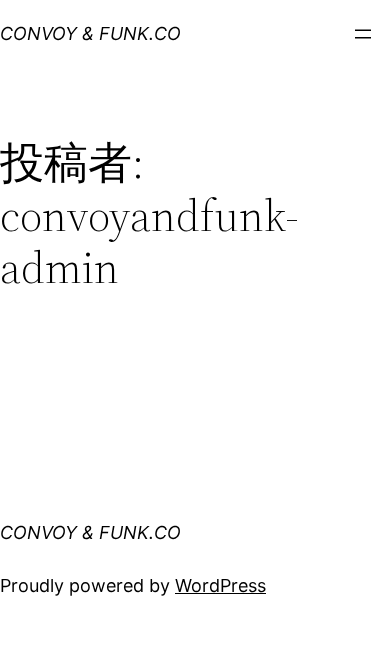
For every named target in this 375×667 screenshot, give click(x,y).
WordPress (220, 585)
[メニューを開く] (363, 34)
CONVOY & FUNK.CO (90, 33)
